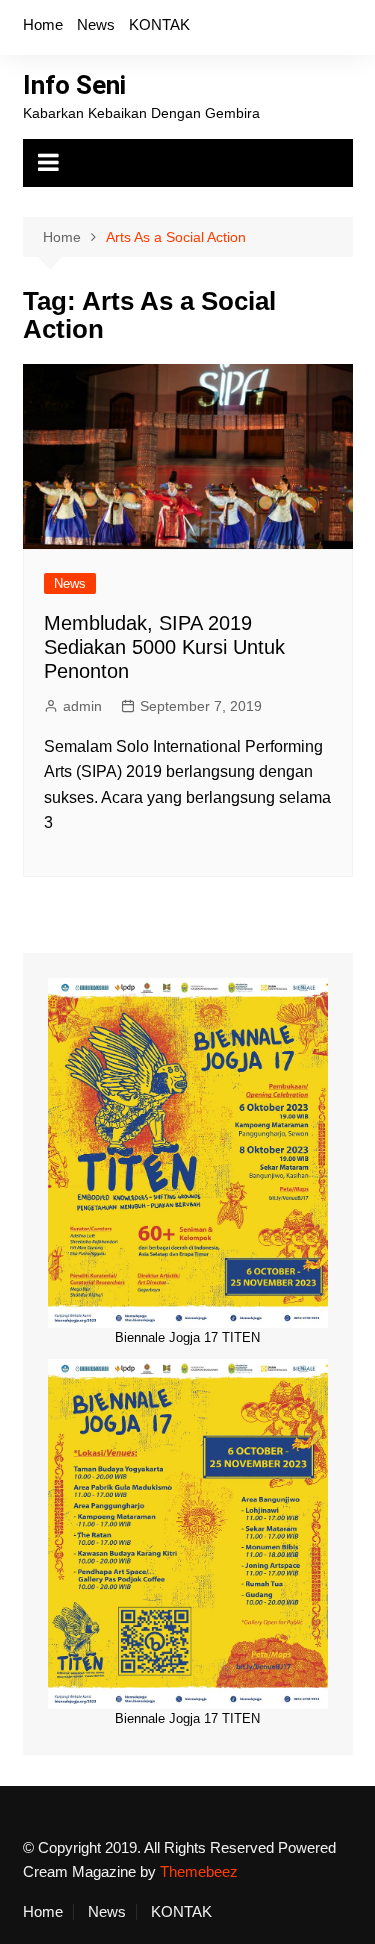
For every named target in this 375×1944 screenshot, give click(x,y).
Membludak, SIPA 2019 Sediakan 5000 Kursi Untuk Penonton (164, 647)
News (96, 24)
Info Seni (74, 85)
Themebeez (199, 1871)
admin (82, 706)
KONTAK (159, 24)
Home (43, 24)
